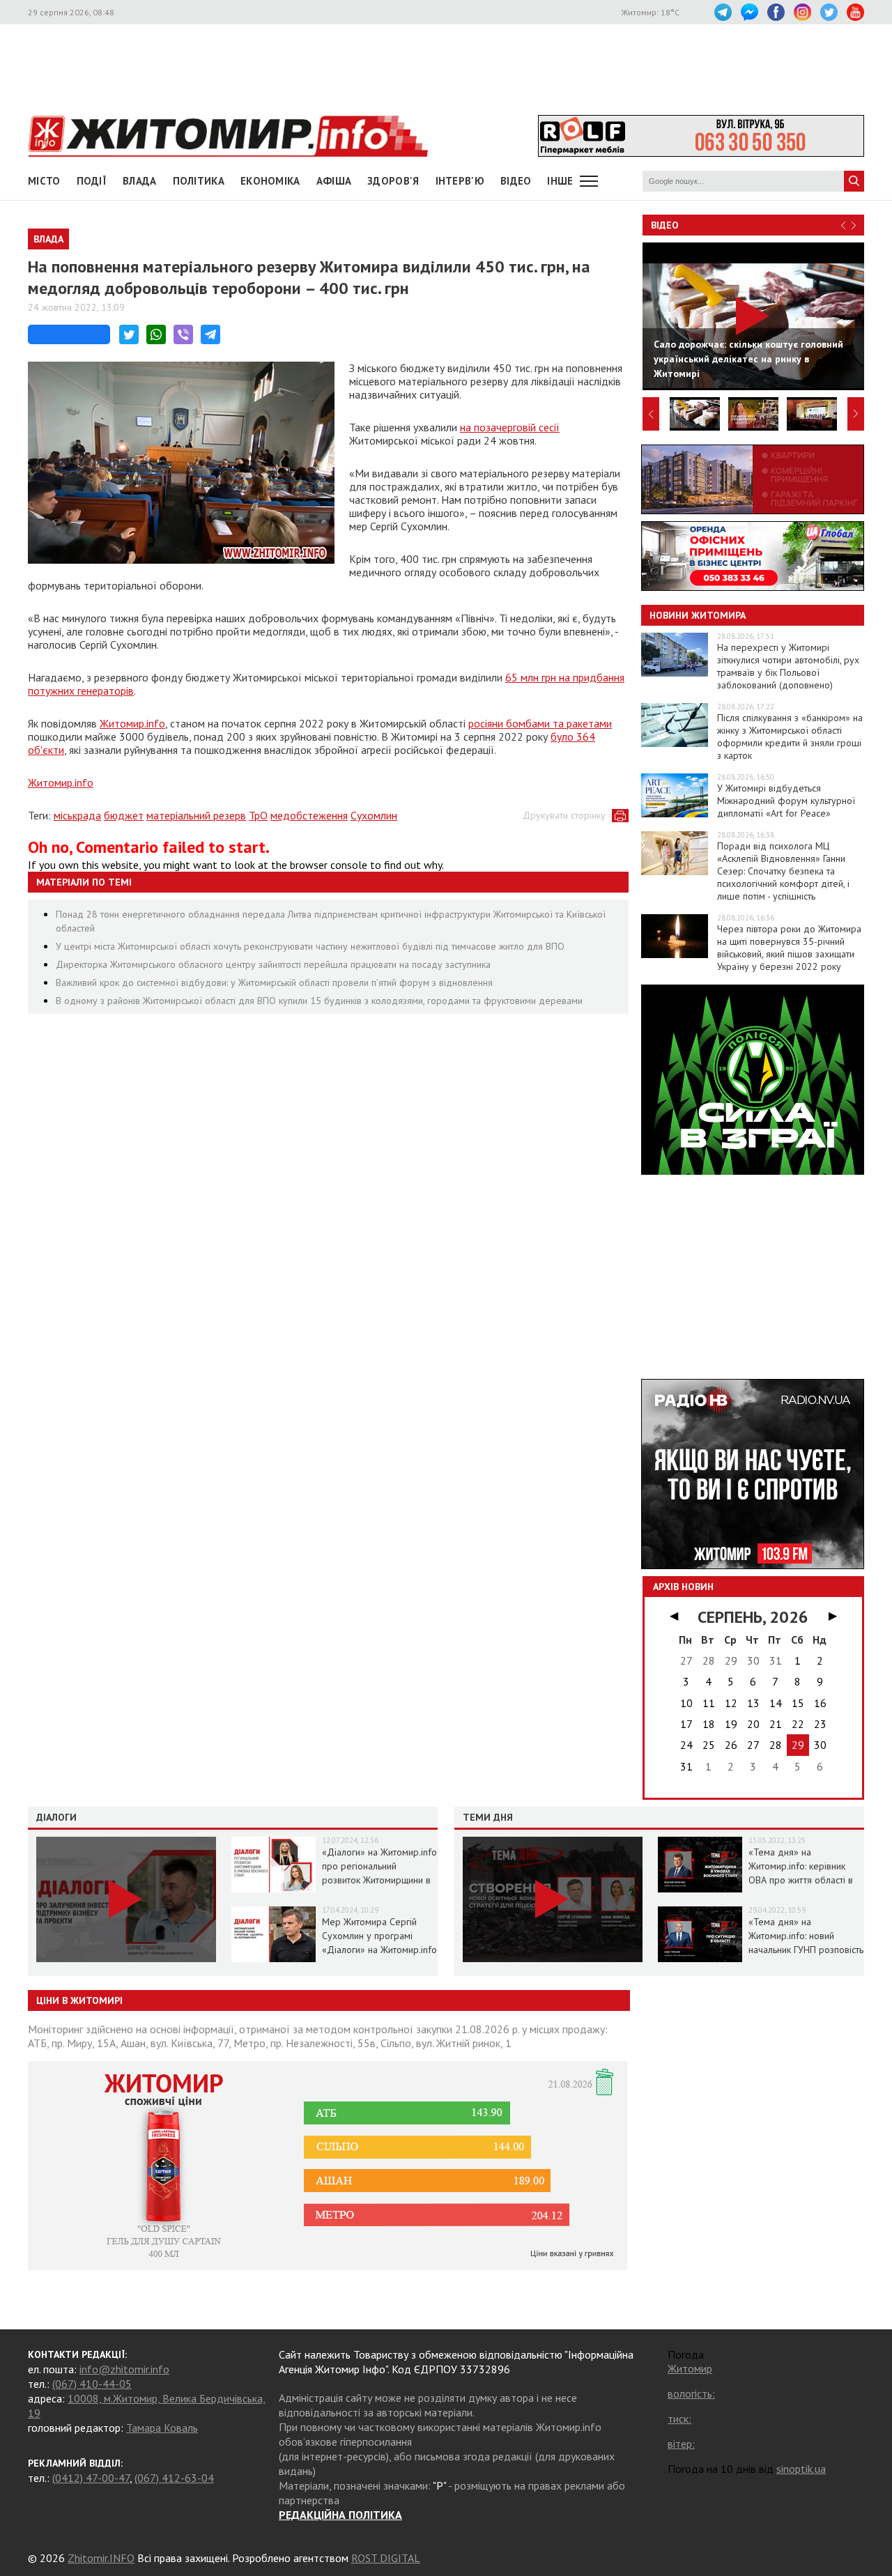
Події (92, 181)
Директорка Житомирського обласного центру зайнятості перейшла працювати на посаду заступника (273, 964)
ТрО (258, 815)
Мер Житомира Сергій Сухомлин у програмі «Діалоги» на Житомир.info (379, 1936)
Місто (44, 181)
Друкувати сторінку (564, 815)
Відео (665, 225)
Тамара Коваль (162, 2428)
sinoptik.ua (801, 2469)
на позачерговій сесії (510, 427)
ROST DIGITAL (386, 2558)
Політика (199, 181)
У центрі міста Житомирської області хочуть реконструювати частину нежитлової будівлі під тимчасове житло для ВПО (310, 946)
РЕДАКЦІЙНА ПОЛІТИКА (340, 2515)
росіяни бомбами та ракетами (540, 723)
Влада (140, 181)
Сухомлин (374, 815)
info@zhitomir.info (124, 2369)
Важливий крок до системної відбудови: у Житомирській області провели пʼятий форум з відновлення (274, 982)
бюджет (124, 815)
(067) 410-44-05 (92, 2384)
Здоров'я (393, 181)
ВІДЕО (516, 181)
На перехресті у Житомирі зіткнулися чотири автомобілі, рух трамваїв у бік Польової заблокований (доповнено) (788, 666)
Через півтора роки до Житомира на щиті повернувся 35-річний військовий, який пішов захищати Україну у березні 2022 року (789, 948)
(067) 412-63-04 (174, 2478)
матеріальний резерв (196, 815)
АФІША (334, 181)
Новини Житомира (698, 615)
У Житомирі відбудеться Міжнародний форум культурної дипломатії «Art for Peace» (786, 801)
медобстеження (309, 815)
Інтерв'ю (460, 181)
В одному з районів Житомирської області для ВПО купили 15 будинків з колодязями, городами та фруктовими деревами (319, 1001)
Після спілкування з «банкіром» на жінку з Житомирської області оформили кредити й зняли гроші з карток (790, 736)
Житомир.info (132, 723)
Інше (560, 181)
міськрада (77, 815)
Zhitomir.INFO (101, 2558)
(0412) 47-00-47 (91, 2478)
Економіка (270, 181)
